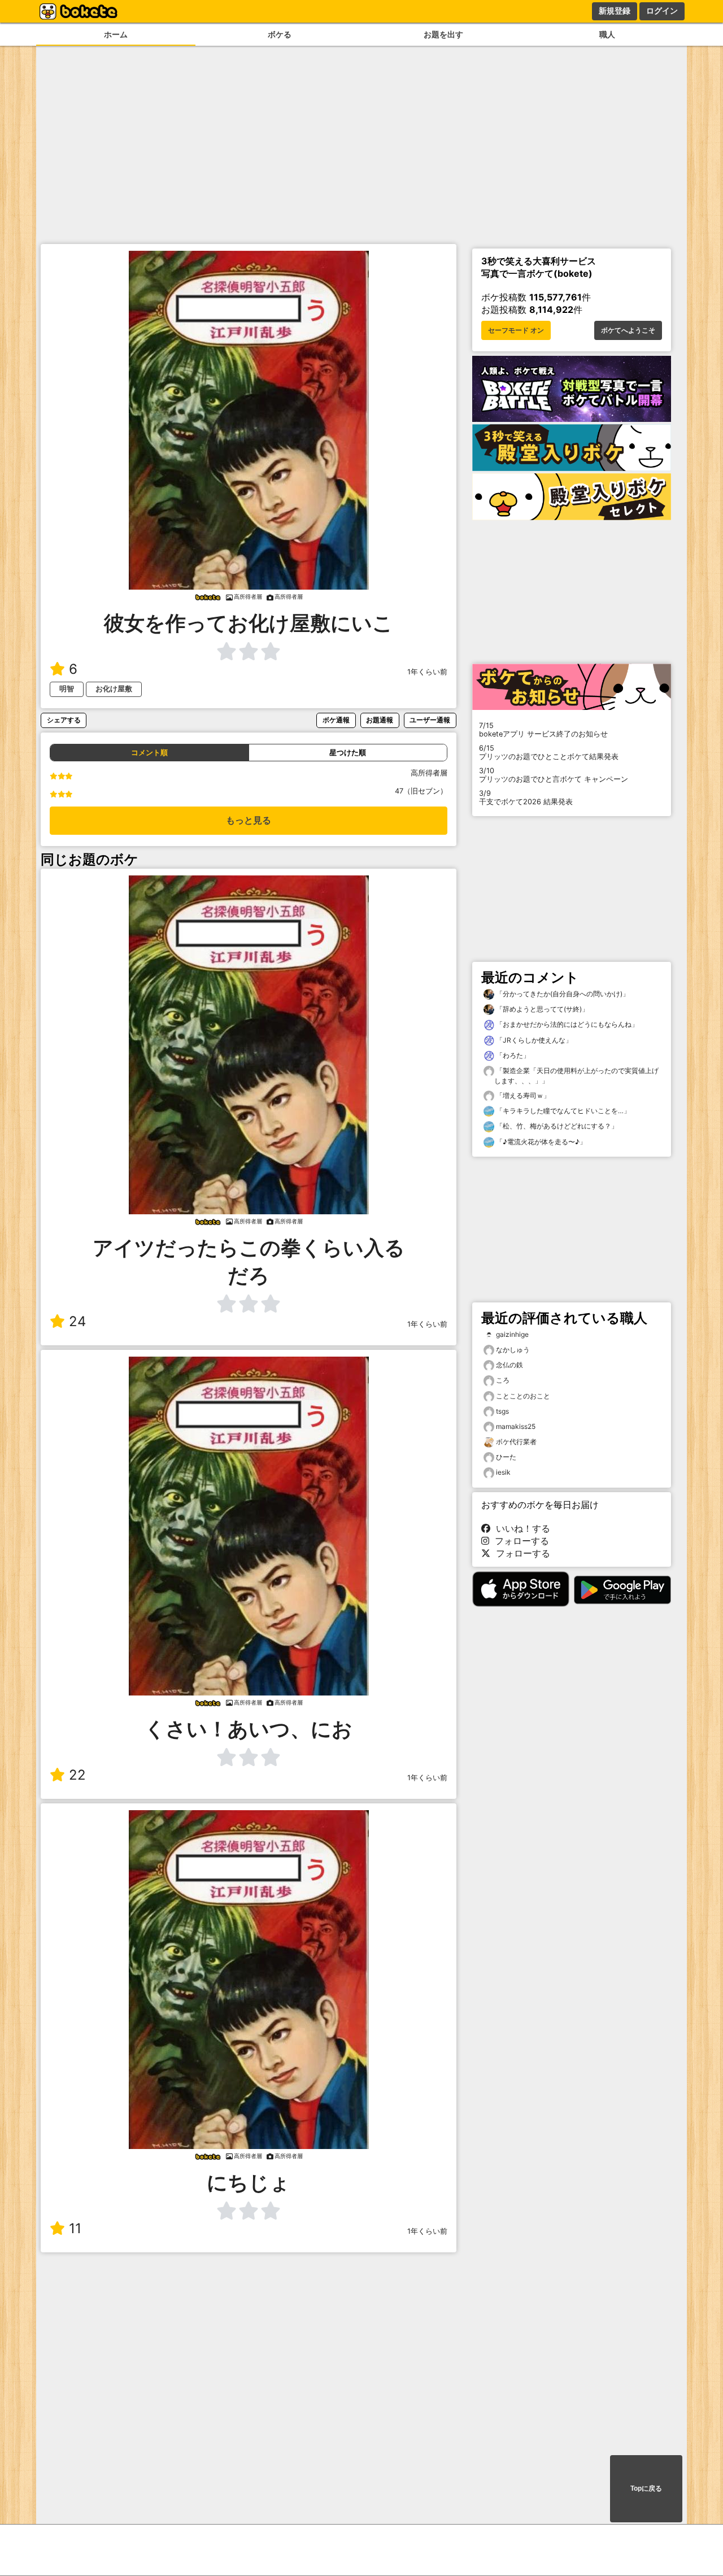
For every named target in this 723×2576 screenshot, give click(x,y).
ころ (503, 1380)
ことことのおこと (523, 1396)
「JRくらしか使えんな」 (533, 1040)
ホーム (116, 34)
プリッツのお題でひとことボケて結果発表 (549, 752)
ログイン (662, 11)
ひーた (506, 1457)
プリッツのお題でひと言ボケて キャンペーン (554, 775)
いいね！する (520, 1528)
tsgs (502, 1411)
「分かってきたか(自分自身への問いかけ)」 (562, 994)
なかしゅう (513, 1350)
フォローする (519, 1541)
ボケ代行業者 (516, 1442)
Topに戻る (646, 2488)
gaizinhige (512, 1334)
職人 (607, 34)
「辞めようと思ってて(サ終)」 (541, 1009)
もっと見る (249, 820)
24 (77, 1321)
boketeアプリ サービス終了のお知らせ (543, 730)
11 (75, 2228)
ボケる (280, 34)
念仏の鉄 (509, 1365)
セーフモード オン (516, 330)
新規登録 (615, 11)
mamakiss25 (516, 1426)
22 (77, 1775)
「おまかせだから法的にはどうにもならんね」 (566, 1024)
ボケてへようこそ (628, 330)
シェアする (64, 720)
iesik (503, 1472)
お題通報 (380, 720)
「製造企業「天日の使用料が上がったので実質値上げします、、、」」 (576, 1076)
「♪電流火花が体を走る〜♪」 (540, 1142)
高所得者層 (429, 773)
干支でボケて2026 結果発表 (526, 797)
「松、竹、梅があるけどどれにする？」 (556, 1126)
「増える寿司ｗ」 (522, 1095)
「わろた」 (512, 1055)
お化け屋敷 (114, 689)
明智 (67, 689)
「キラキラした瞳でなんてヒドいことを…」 (562, 1111)
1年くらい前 (427, 672)
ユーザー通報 (430, 720)
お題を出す (443, 34)
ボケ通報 (336, 720)
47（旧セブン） (421, 791)
